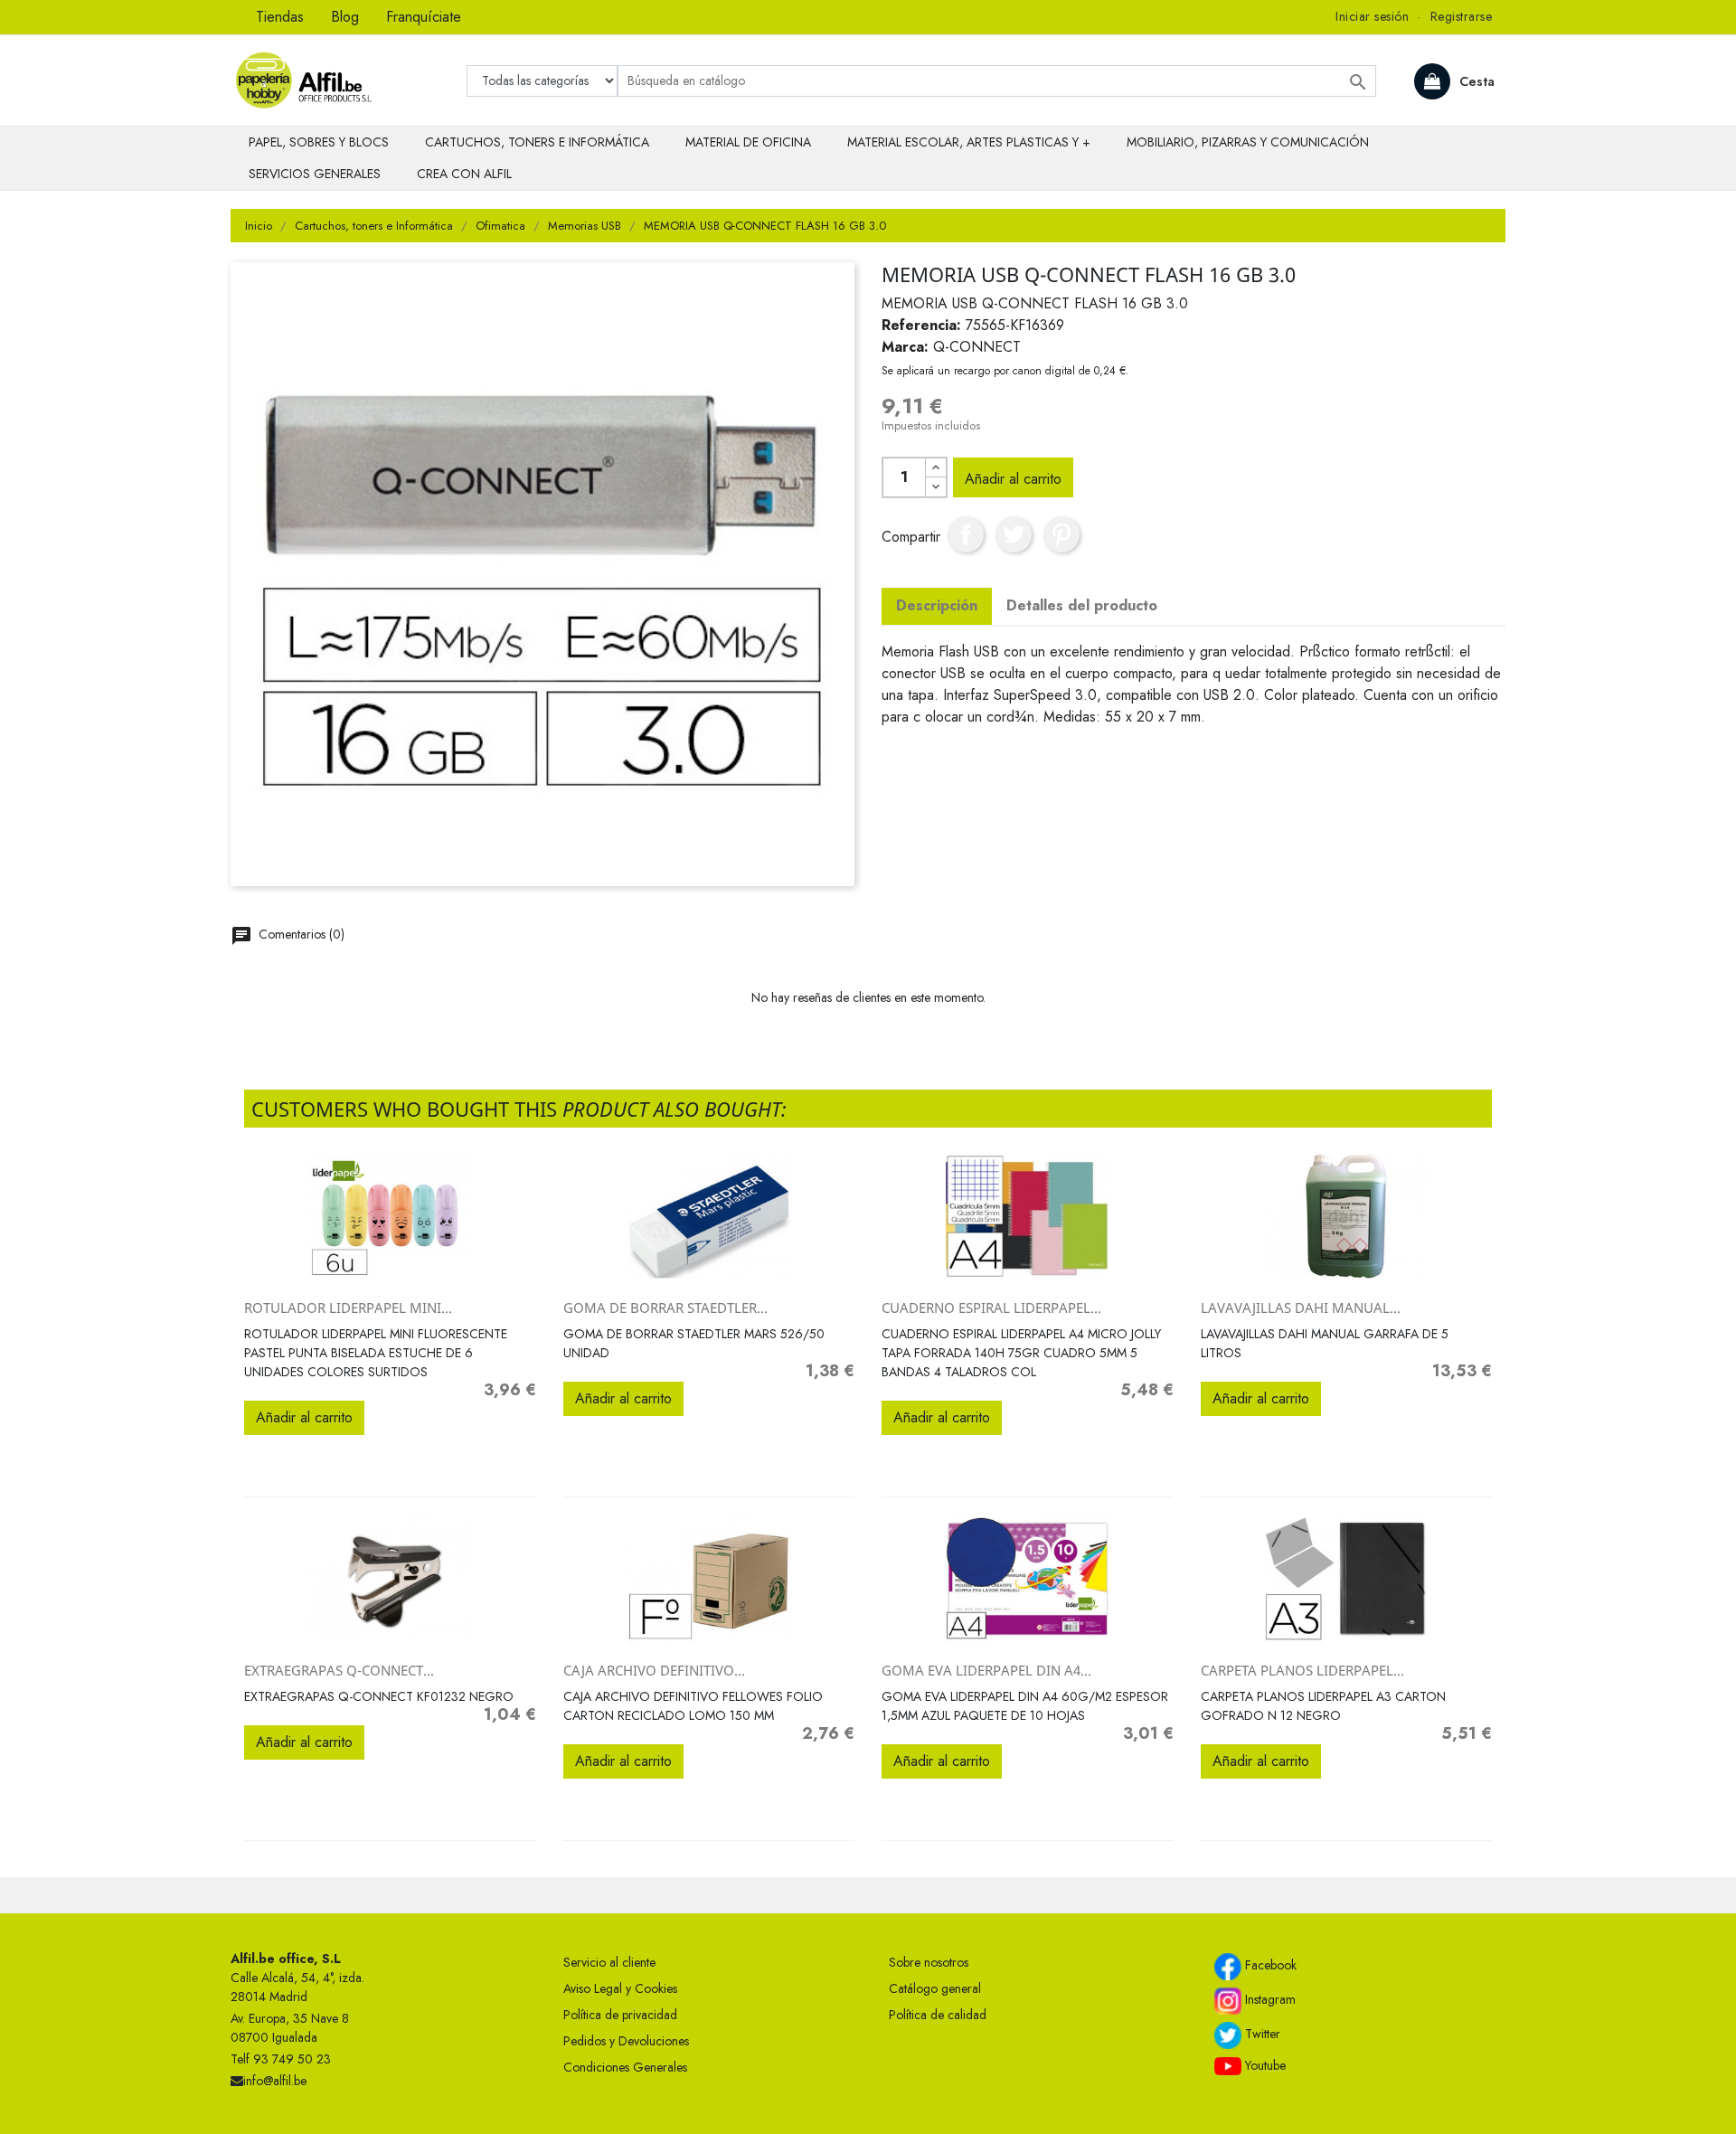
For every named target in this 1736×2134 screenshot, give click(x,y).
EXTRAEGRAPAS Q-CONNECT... (339, 1670)
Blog (345, 17)
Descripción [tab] (937, 605)
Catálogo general (935, 1988)
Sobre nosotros (929, 1962)
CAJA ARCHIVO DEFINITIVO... (654, 1670)
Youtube (1264, 2065)
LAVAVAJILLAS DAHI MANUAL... (1301, 1308)
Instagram (1269, 1999)
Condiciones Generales (625, 2067)
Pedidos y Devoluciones (626, 2041)
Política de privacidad (620, 2015)
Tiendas (280, 17)
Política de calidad (938, 2015)
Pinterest (1061, 534)
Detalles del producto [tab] (1082, 605)
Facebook (1269, 1965)
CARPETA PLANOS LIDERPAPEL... (1302, 1670)
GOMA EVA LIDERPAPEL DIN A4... (986, 1670)
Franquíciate (424, 17)
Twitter (1261, 2034)
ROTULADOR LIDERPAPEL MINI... (348, 1308)
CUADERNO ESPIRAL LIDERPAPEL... (991, 1308)
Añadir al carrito (1013, 479)
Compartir (966, 534)
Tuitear (1014, 534)
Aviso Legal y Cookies (620, 1988)
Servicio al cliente (609, 1962)
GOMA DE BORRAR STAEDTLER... (665, 1308)
